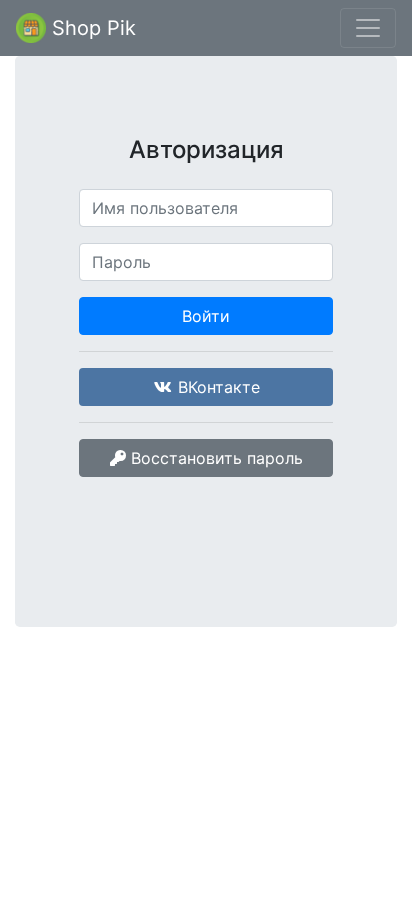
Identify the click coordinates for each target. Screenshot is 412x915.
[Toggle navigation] (368, 28)
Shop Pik (91, 28)
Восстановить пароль (214, 458)
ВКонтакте (216, 387)
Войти (206, 316)
